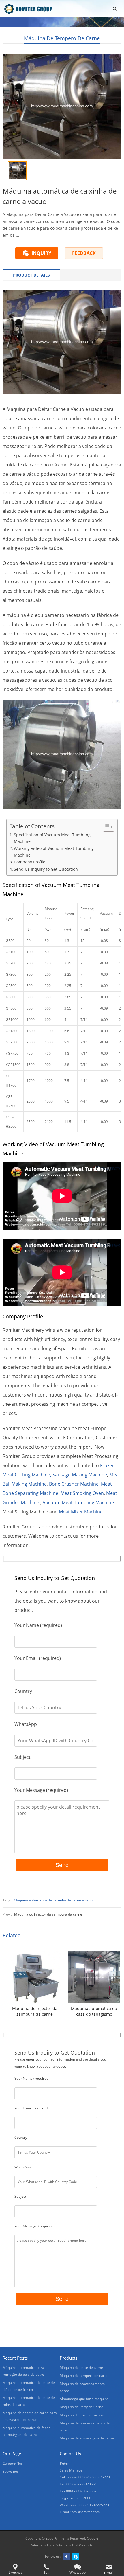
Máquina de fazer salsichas (82, 2415)
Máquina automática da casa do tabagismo (94, 2011)
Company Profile (30, 862)
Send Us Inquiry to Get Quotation (46, 869)
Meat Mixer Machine (81, 1512)
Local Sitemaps (59, 2545)
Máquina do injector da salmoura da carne (48, 1914)
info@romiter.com (85, 2512)
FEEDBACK (84, 253)
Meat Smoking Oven (82, 1493)
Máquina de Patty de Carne (81, 2407)
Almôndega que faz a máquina (84, 2399)
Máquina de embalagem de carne (87, 2438)
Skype (76, 2557)
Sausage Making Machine (80, 1475)
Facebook (66, 2557)
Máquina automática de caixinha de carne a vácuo (54, 1900)
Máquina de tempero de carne (62, 38)
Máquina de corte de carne (81, 2368)
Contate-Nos (13, 2463)
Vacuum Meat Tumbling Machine (78, 1502)
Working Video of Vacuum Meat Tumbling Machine (54, 852)
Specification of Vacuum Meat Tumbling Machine (52, 838)
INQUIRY (41, 253)
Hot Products (82, 2545)
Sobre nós (11, 2471)
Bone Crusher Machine (74, 1484)
